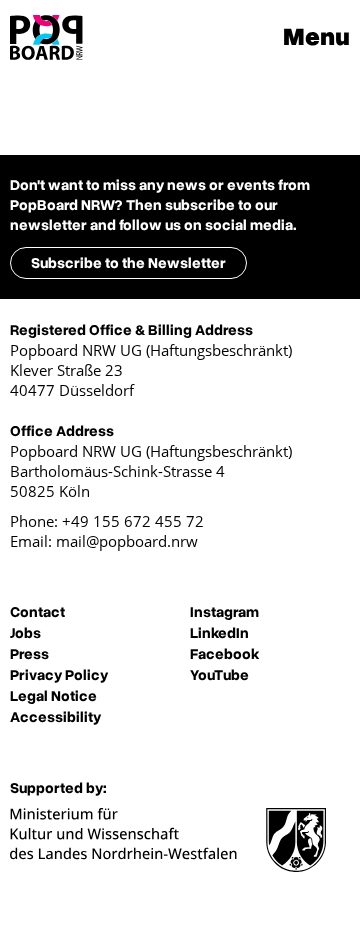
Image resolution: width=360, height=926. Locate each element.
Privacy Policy (59, 675)
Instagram (224, 612)
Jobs (25, 633)
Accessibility (55, 717)
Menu (316, 37)
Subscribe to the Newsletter (128, 263)
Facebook (224, 654)
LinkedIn (219, 633)
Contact (37, 612)
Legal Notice (53, 696)
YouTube (219, 675)
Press (29, 654)
